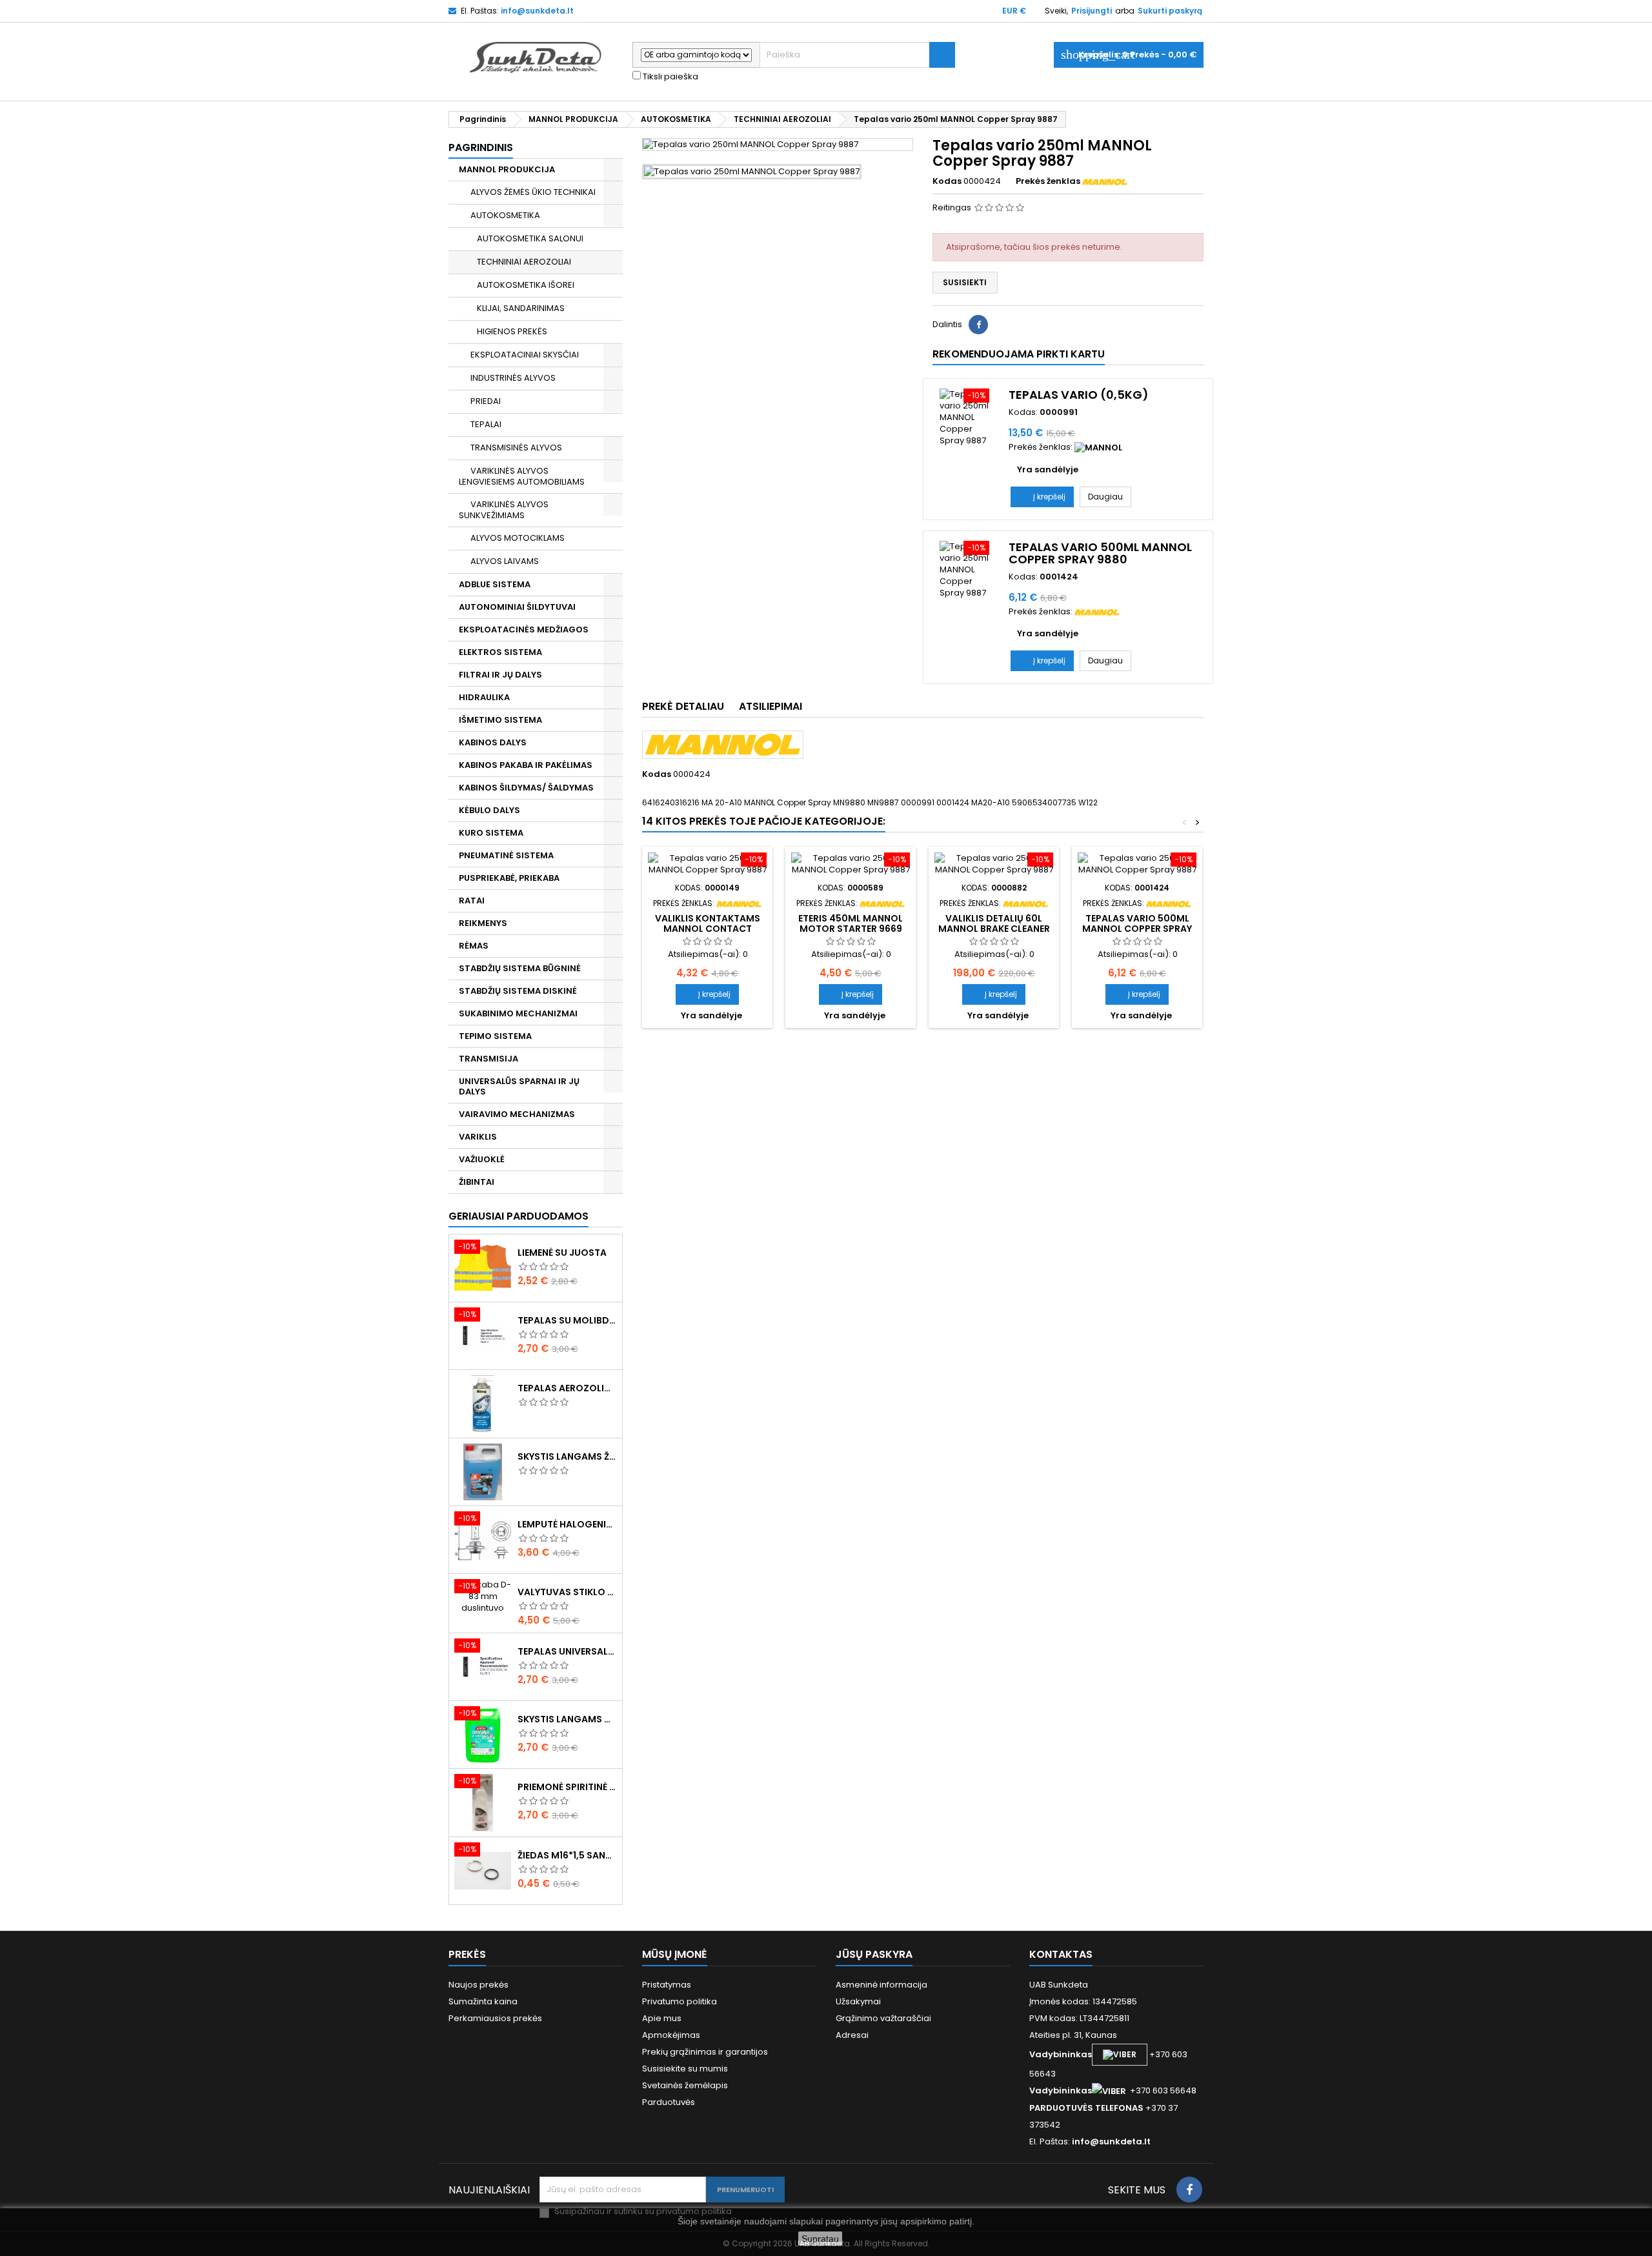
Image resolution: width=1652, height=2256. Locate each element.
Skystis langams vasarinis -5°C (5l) (567, 1719)
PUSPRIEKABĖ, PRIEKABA (509, 878)
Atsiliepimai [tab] (771, 706)
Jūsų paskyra (874, 1954)
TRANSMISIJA (489, 1059)
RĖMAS (474, 946)
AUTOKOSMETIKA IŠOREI (526, 285)
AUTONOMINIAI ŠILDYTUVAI (517, 607)
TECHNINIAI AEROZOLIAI (524, 262)
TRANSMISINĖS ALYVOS (516, 448)
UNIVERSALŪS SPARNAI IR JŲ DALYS (519, 1086)
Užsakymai (858, 2001)
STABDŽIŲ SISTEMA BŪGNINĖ (520, 968)
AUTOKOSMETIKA (505, 215)
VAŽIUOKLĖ (482, 1159)
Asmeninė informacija (881, 1985)
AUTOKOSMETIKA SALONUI (530, 238)
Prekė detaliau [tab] (683, 706)
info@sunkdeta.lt (537, 11)
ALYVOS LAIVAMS (505, 561)
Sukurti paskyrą (1170, 11)
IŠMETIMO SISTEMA (500, 720)
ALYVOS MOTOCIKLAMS (518, 538)
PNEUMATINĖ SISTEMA (506, 855)
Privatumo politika (680, 2001)
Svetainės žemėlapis (685, 2085)
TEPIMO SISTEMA (495, 1036)
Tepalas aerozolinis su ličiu (567, 1388)
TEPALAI (486, 424)
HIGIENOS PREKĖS (512, 331)
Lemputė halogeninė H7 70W (567, 1524)
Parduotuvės (669, 2102)
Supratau (820, 2239)
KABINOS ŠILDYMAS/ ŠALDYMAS (526, 788)
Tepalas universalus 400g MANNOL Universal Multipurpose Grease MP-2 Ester (567, 1651)
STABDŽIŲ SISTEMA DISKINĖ (518, 991)
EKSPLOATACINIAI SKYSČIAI (525, 355)
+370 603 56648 (1163, 2090)
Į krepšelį (1042, 497)
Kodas (947, 181)
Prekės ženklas (1048, 181)
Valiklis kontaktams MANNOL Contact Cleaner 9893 (708, 929)
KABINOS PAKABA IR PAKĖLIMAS (526, 765)
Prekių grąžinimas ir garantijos (705, 2052)
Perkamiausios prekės (495, 2018)
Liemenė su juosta (562, 1253)
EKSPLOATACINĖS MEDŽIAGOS (524, 629)
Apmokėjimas (671, 2035)
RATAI (472, 901)
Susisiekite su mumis (685, 2069)
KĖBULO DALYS (489, 810)
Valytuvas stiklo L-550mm (567, 1592)
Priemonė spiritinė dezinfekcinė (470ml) (567, 1787)
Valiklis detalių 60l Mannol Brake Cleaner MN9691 (994, 929)
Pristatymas (667, 1985)
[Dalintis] (978, 325)
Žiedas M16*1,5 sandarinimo (567, 1855)
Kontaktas (1061, 1954)
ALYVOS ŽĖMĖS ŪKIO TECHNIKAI (533, 192)
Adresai (852, 2035)
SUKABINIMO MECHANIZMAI (518, 1013)
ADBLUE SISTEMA (495, 584)
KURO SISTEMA (491, 833)
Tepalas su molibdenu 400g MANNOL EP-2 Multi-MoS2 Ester (567, 1320)
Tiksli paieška (670, 77)
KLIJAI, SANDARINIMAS (521, 308)
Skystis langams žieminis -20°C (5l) (567, 1456)
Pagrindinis (481, 147)
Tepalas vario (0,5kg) (1079, 395)
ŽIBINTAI (477, 1182)
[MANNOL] (1105, 181)
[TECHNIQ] (1098, 447)
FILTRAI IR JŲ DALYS (500, 675)
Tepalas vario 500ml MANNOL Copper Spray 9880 (1100, 553)
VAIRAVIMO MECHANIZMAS (517, 1114)
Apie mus (662, 2018)
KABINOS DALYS (493, 742)
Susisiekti (965, 282)
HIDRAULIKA (484, 697)
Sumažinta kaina (483, 2001)
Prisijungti (1092, 11)
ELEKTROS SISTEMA (500, 652)
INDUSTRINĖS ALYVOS (513, 378)
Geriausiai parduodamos (519, 1216)
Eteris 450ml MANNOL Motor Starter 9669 (851, 923)
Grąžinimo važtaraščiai (883, 2018)
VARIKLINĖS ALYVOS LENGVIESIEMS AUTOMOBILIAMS (522, 476)
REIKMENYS (483, 923)
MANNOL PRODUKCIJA (507, 169)
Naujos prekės (478, 1985)
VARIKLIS (478, 1137)
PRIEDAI (486, 401)
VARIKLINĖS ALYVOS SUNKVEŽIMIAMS (504, 510)
